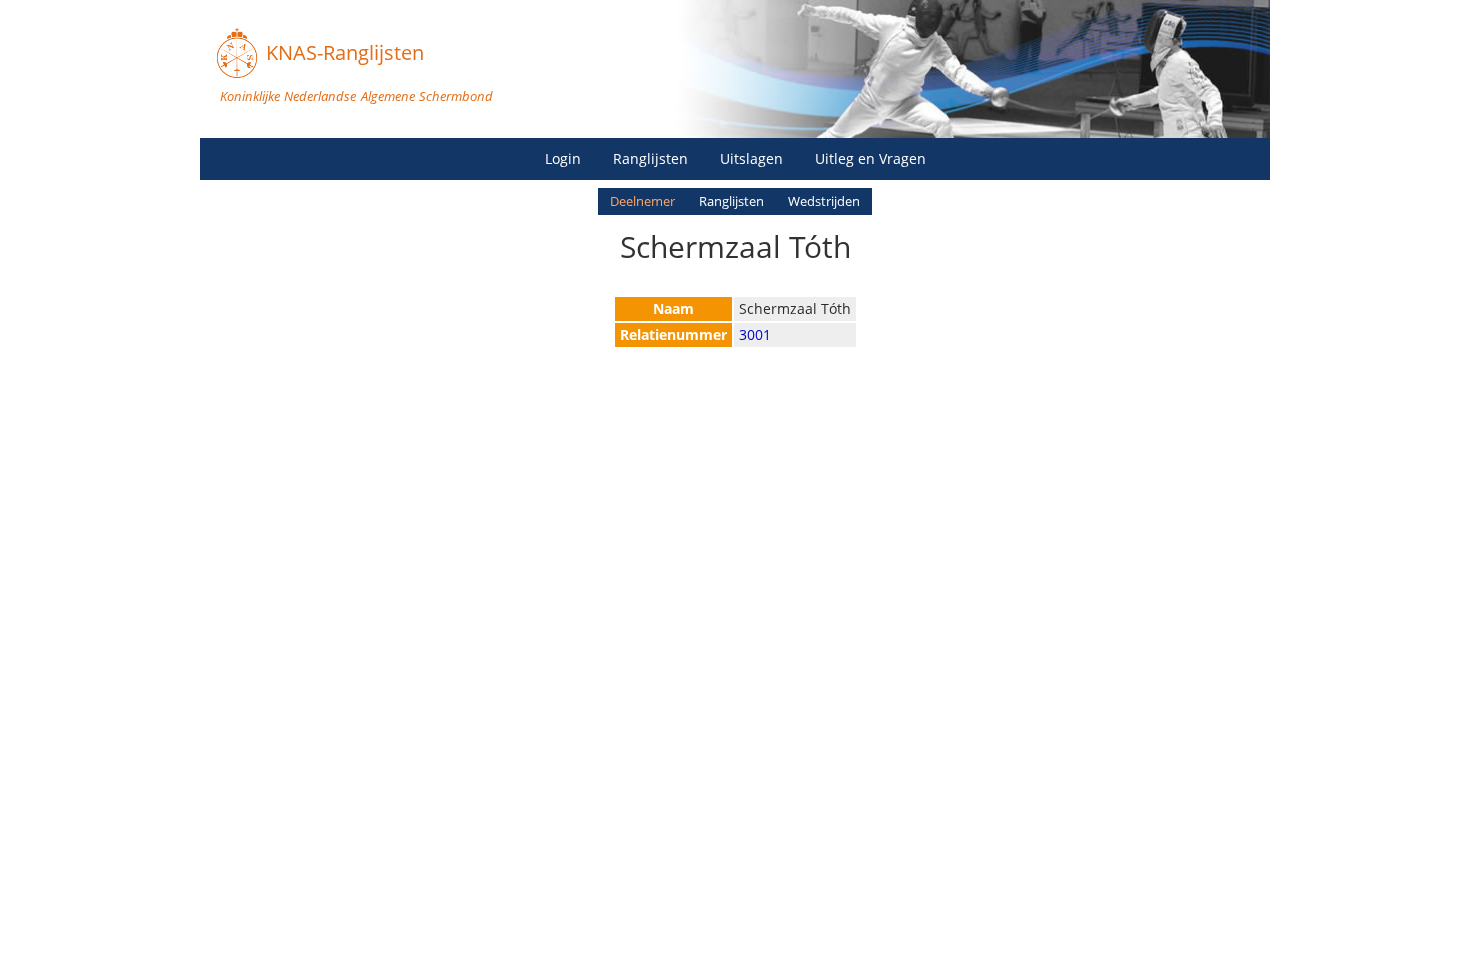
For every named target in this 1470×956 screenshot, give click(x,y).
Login (563, 158)
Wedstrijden (824, 201)
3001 (755, 334)
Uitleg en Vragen (870, 158)
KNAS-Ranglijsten (345, 52)
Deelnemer (642, 201)
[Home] (237, 53)
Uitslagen (751, 158)
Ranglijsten (650, 158)
